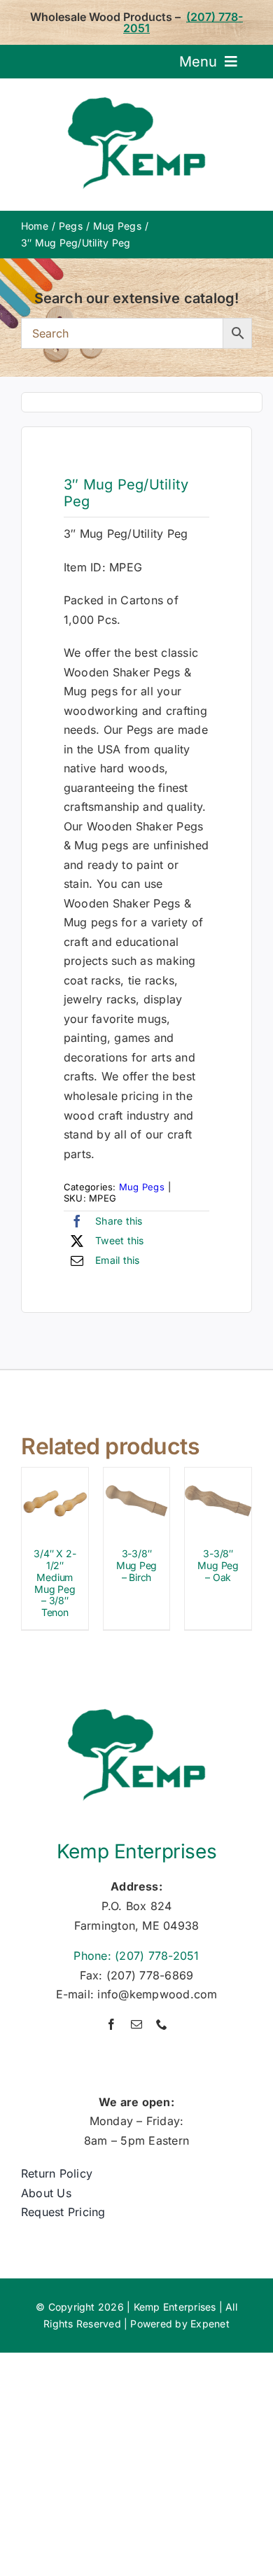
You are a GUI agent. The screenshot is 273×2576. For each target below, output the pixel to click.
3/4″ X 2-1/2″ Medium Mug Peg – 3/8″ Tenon (55, 1583)
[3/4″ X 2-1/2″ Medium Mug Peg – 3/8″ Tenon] (55, 1477)
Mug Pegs (142, 1187)
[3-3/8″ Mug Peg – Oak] (218, 1477)
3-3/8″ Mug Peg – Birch (137, 1565)
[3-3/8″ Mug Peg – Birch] (137, 1477)
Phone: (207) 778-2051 (136, 1956)
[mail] (136, 2024)
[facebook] (111, 2024)
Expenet (210, 2324)
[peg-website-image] (142, 403)
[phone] (162, 2024)
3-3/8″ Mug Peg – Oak (218, 1565)
